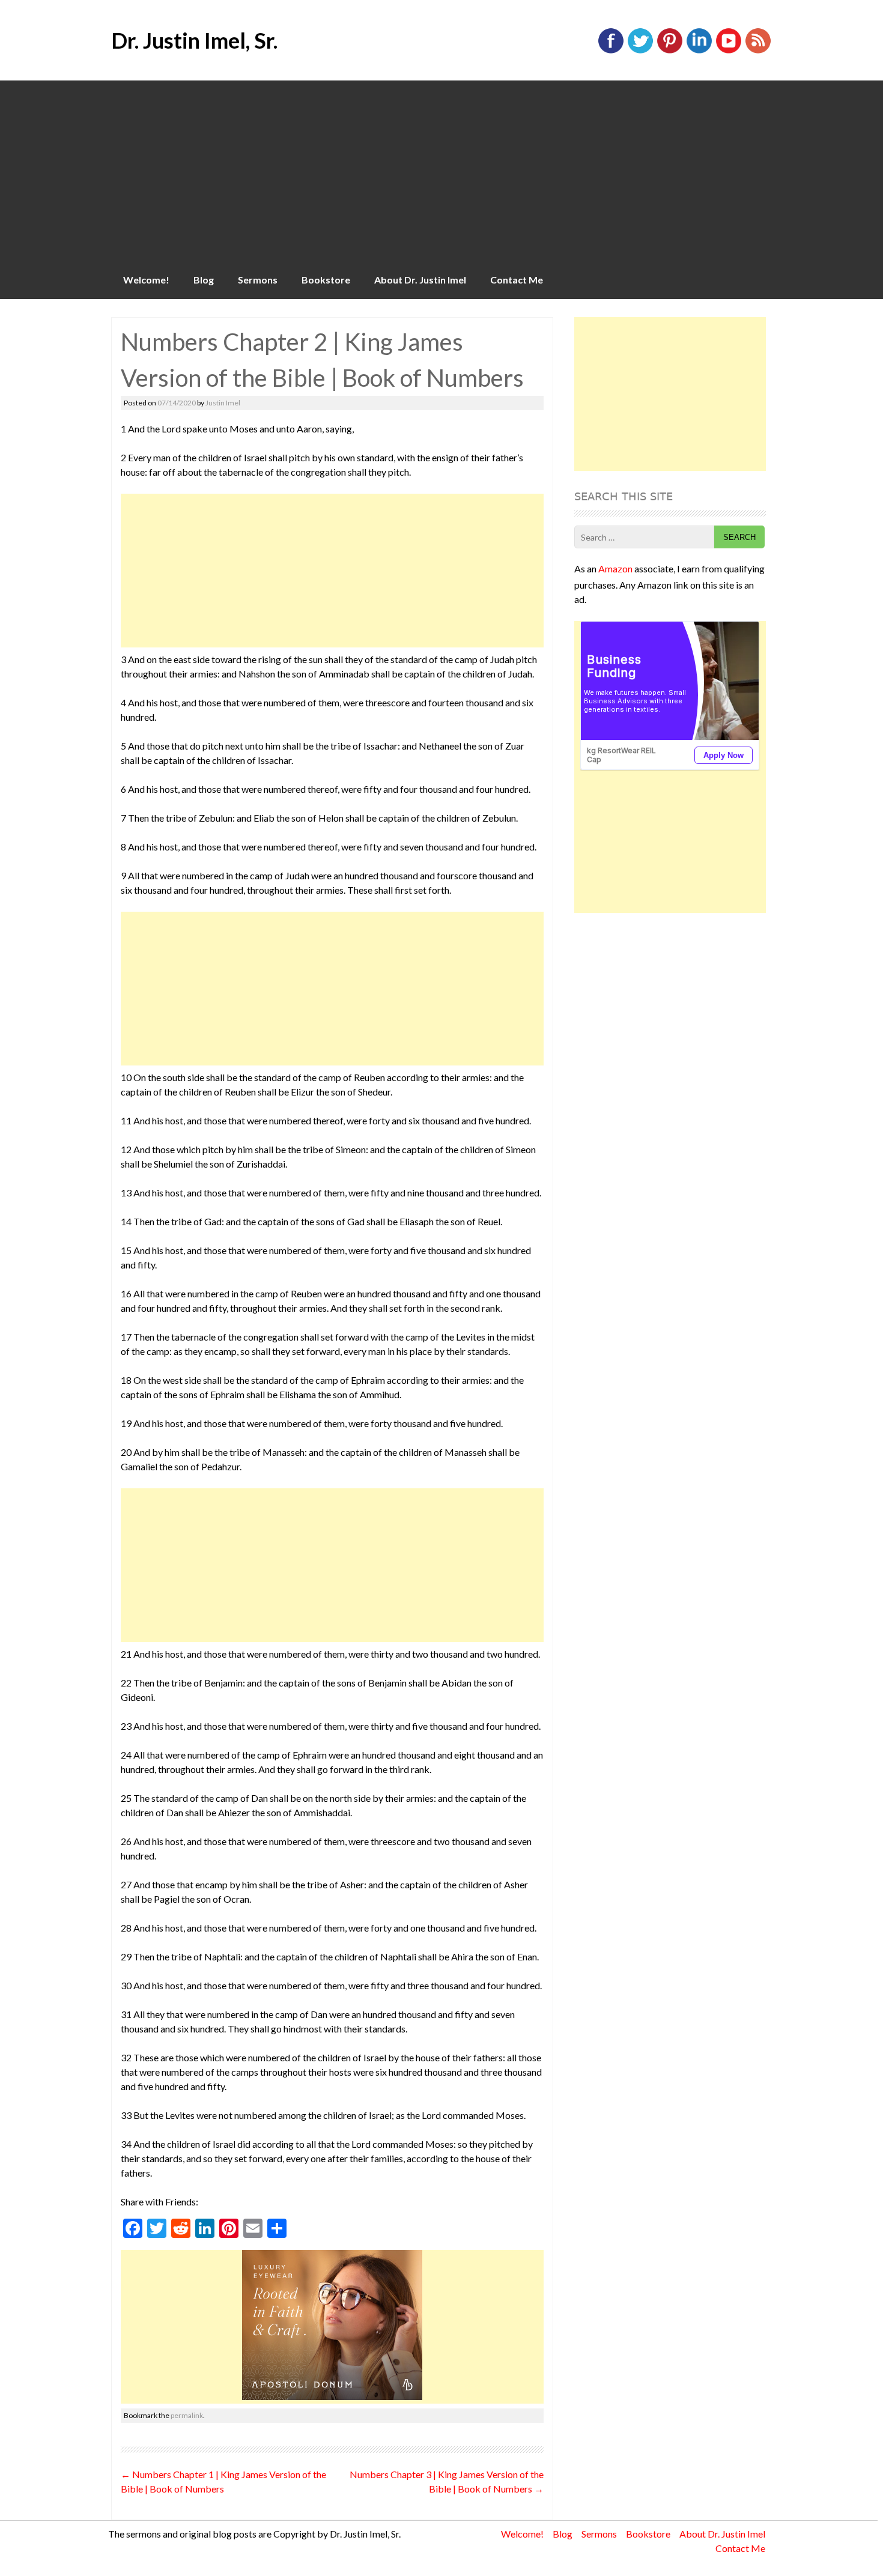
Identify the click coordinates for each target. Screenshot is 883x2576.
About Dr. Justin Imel (420, 280)
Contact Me (517, 280)
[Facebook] (611, 51)
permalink (187, 2415)
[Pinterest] (670, 51)
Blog (204, 280)
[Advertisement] (441, 171)
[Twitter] (640, 51)
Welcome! (146, 280)
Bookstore (326, 280)
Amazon (615, 568)
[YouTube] (729, 51)
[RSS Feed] (758, 51)
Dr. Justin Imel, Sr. (194, 40)
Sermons (258, 280)
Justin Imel (223, 403)
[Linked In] (699, 51)
